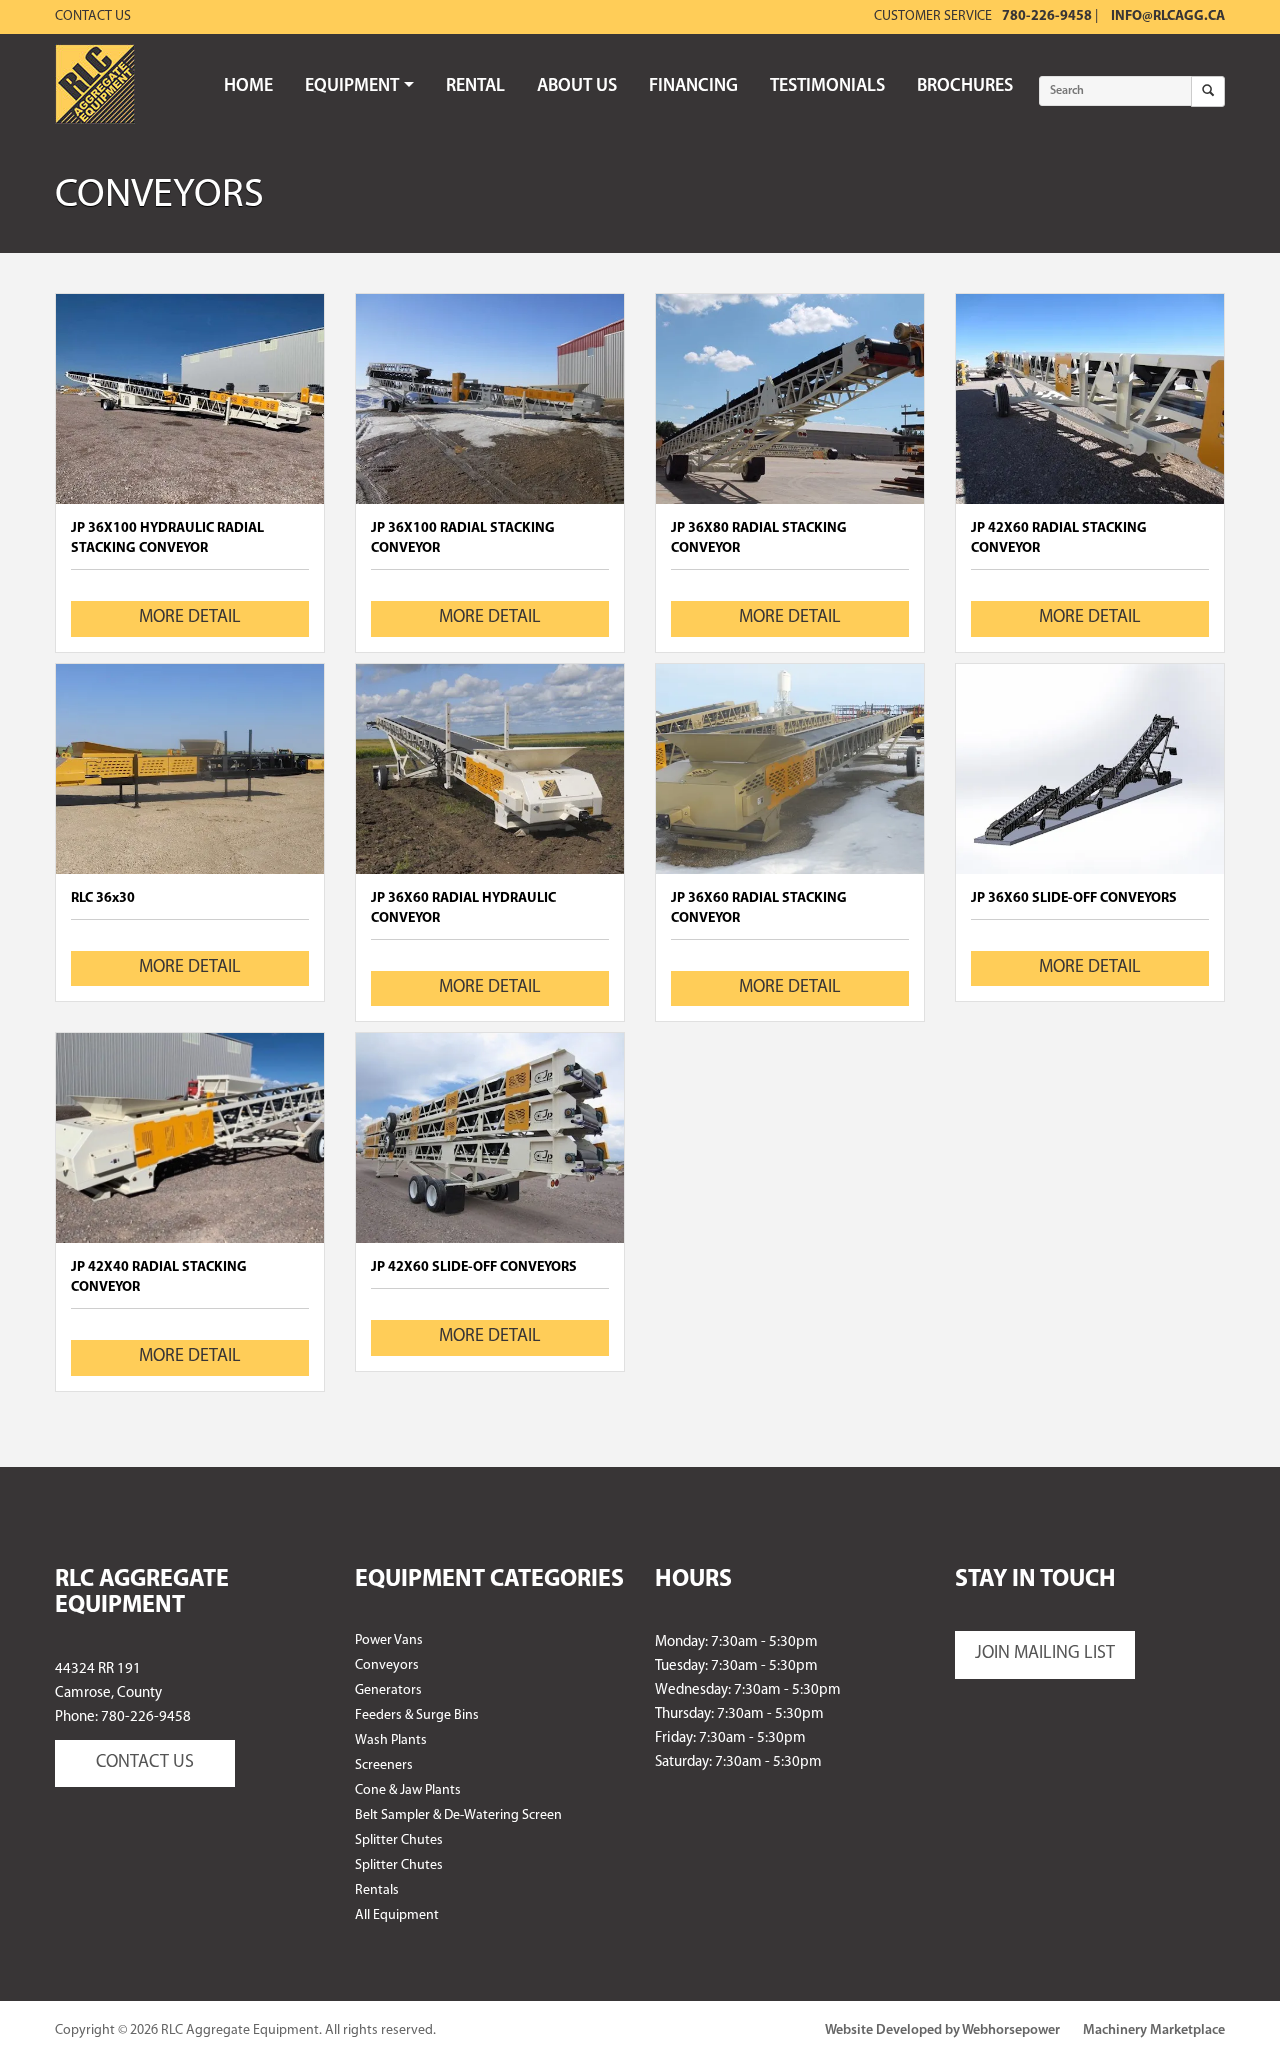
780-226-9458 (1047, 16)
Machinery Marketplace (1154, 2030)
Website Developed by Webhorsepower (942, 2030)
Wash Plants (391, 1740)
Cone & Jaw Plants (408, 1790)
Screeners (384, 1765)
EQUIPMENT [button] (352, 87)
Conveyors (387, 1665)
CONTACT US (145, 1763)
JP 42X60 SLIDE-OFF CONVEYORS (474, 1267)
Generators (388, 1690)
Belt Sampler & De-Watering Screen (458, 1815)
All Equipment (397, 1915)
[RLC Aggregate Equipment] (95, 84)
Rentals (377, 1890)
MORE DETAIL (190, 618)
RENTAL (475, 87)
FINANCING (693, 87)
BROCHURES (965, 87)
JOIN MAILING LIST (1045, 1654)
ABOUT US (577, 87)
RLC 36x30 (103, 898)
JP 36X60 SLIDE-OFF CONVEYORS (1074, 898)
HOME (248, 87)
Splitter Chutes (399, 1840)
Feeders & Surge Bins (417, 1715)
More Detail (190, 398)
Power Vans (389, 1640)
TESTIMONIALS (827, 87)
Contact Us (93, 16)
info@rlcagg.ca (1168, 16)
